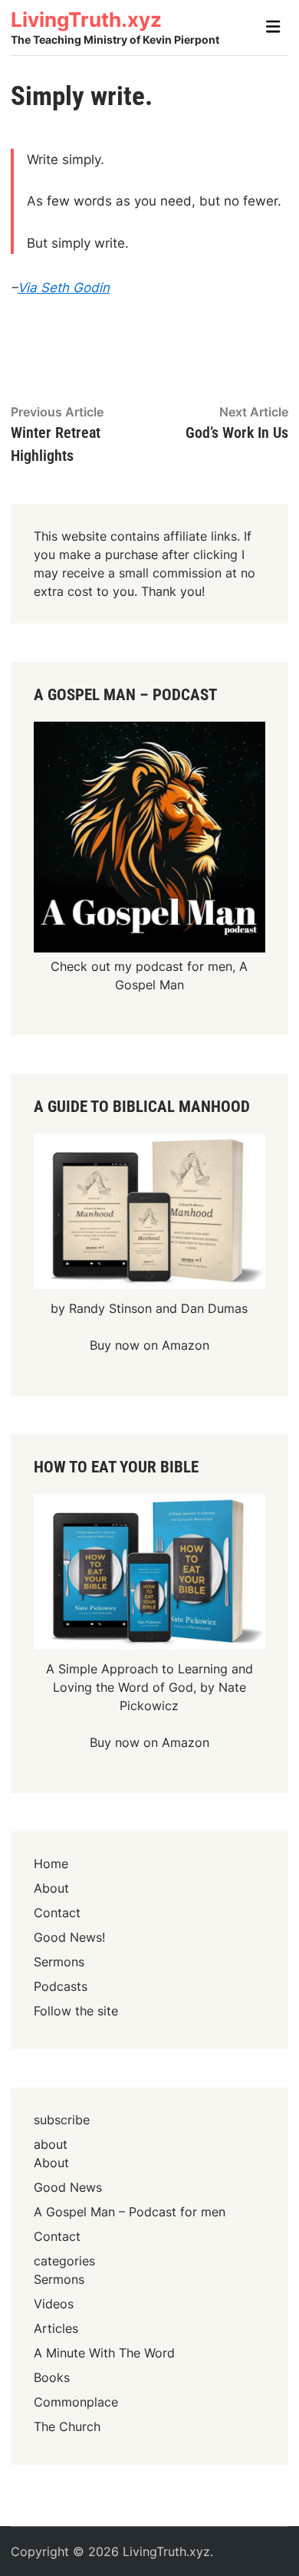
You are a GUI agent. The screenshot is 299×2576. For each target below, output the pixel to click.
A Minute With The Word (104, 2353)
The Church (67, 2426)
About (51, 1888)
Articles (56, 2328)
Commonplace (76, 2402)
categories (64, 2261)
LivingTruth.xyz (86, 20)
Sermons (59, 1962)
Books (52, 2377)
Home (51, 1864)
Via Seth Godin (64, 288)
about (51, 2144)
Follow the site (76, 2011)
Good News (68, 2187)
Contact (57, 1913)
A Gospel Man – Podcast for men (130, 2212)
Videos (54, 2304)
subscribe (62, 2120)
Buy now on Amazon (149, 1345)
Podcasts (61, 1986)
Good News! (69, 1937)
